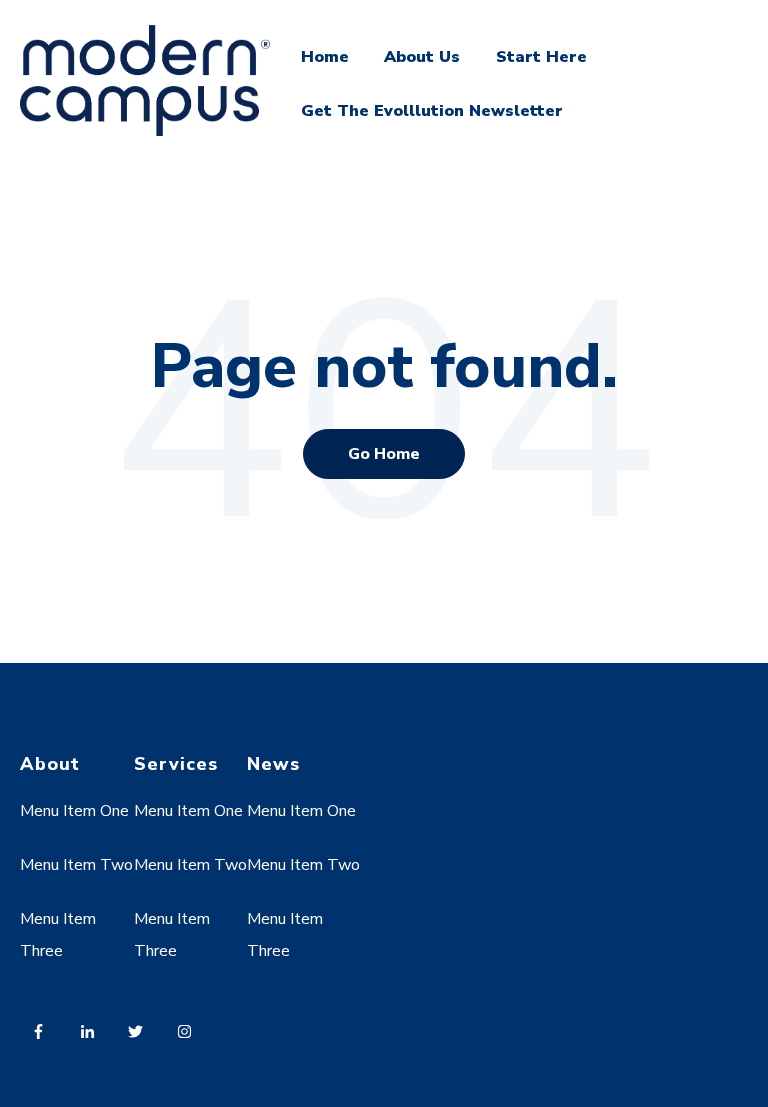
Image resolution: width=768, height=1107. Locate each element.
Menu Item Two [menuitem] (76, 865)
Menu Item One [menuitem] (74, 811)
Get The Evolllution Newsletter (432, 111)
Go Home (384, 454)
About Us (422, 57)
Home (325, 57)
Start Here (541, 57)
